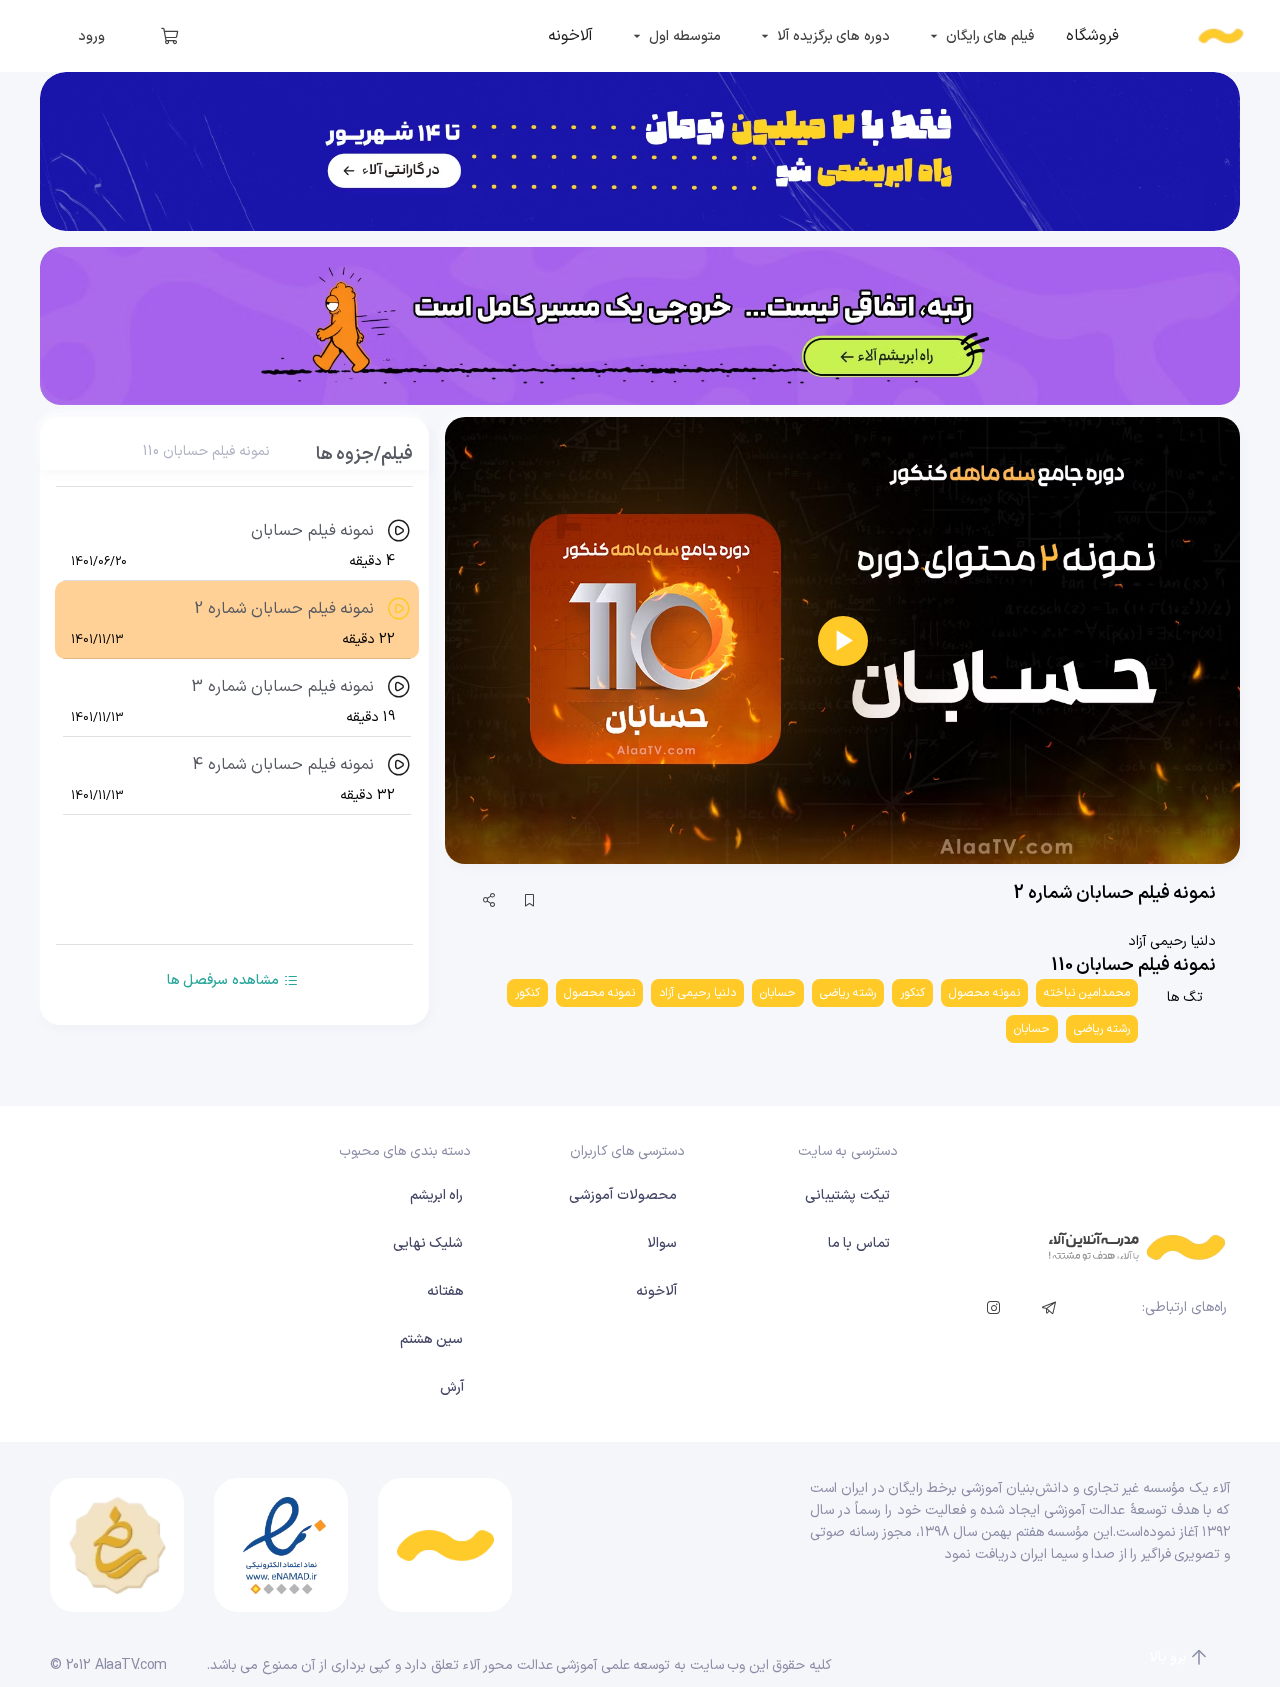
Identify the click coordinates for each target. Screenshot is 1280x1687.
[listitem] (1092, 36)
